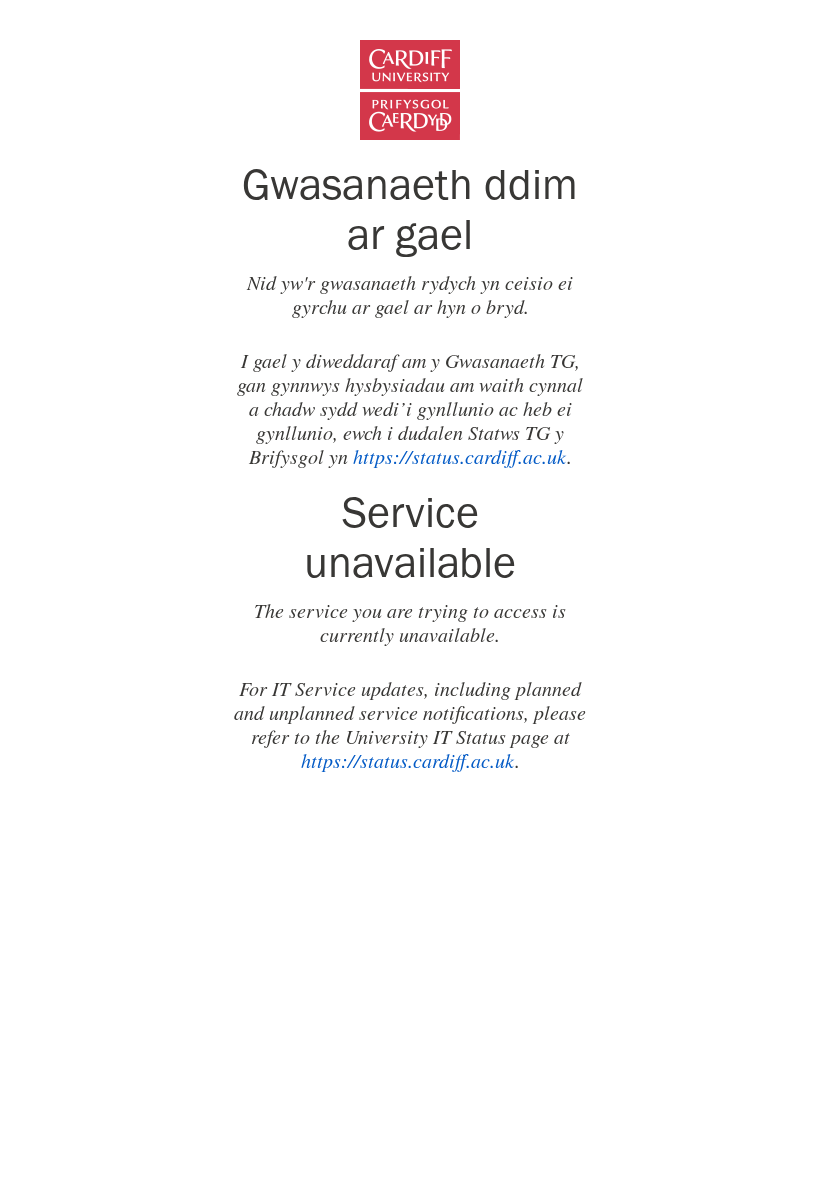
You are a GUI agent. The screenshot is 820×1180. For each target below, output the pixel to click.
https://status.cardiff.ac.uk (460, 456)
